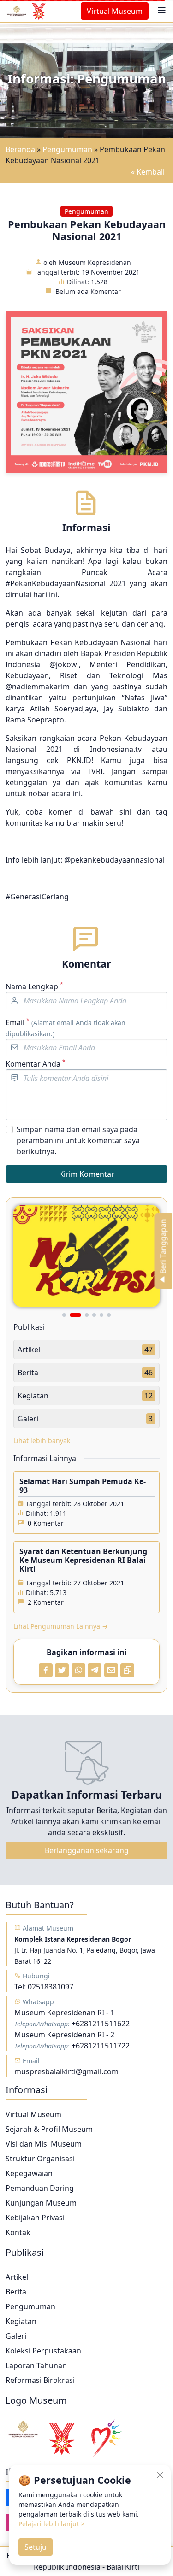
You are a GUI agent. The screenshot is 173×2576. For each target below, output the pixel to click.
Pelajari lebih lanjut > (51, 2524)
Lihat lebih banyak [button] (42, 1441)
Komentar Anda (36, 1064)
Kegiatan (21, 2321)
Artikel (17, 2277)
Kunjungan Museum (41, 2203)
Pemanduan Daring (40, 2188)
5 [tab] (101, 1315)
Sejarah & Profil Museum (49, 2129)
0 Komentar (46, 1523)
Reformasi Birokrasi (40, 2380)
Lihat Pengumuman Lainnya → (61, 1626)
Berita (16, 2292)
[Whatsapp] (78, 1670)
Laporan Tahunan (36, 2365)
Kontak (18, 2232)
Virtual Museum (115, 11)
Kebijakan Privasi (35, 2218)
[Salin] (127, 1670)
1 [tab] (64, 1315)
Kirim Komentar (87, 1174)
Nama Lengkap (34, 986)
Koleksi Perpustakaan (43, 2351)
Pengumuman (67, 149)
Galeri (16, 2336)
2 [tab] (72, 1315)
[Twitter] (62, 1670)
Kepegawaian (29, 2173)
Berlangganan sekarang (87, 1850)
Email (66, 1027)
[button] (162, 11)
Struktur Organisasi (40, 2159)
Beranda (20, 149)
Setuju (36, 2547)
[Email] (111, 1670)
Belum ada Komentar (88, 291)
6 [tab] (109, 1315)
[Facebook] (46, 1670)
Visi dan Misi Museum (44, 2144)
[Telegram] (95, 1670)
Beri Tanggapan (163, 1247)
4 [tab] (94, 1315)
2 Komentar (46, 1602)
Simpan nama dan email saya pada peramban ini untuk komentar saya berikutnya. (78, 1140)
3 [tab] (83, 1315)
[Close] (160, 2475)
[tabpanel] (86, 1256)
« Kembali (148, 172)
